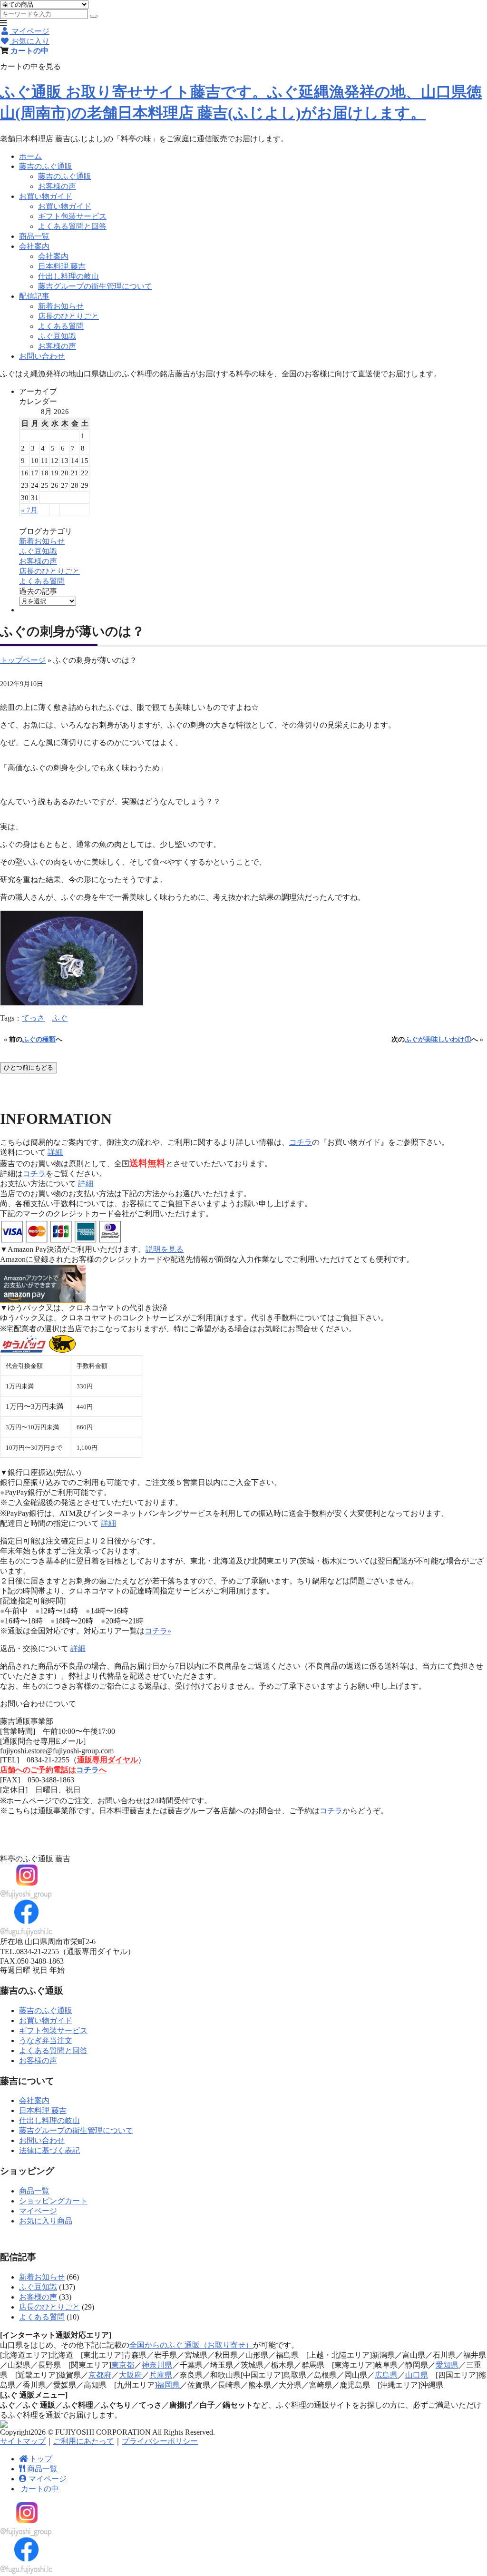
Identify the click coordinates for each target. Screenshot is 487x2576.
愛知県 (447, 2365)
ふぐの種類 (39, 1039)
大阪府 (130, 2375)
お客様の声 (57, 186)
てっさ (33, 1018)
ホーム (30, 156)
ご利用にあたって (84, 2441)
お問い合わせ (42, 356)
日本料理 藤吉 (62, 266)
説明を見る (165, 1249)
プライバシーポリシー (160, 2441)
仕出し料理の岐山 (68, 276)
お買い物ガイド (46, 196)
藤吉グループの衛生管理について (95, 286)
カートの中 (29, 50)
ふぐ (60, 1018)
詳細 (55, 1152)
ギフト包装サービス (72, 216)
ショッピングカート (53, 2201)
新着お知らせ (61, 306)
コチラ (301, 1142)
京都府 (100, 2375)
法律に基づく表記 (49, 2150)
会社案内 (34, 246)
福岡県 (168, 2385)
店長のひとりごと (68, 316)
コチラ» (158, 1631)
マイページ (38, 2211)
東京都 (123, 2365)
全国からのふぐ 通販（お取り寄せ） (191, 2345)
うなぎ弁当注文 (46, 2040)
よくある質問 (61, 326)
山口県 (417, 2375)
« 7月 (29, 510)
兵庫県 (161, 2375)
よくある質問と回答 (72, 226)
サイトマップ (23, 2441)
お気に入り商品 (46, 2221)
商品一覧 (34, 236)
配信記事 (34, 296)
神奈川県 (157, 2365)
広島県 (386, 2375)
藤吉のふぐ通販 (46, 166)
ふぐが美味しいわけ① (438, 1039)
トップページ (23, 660)
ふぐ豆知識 (57, 336)
